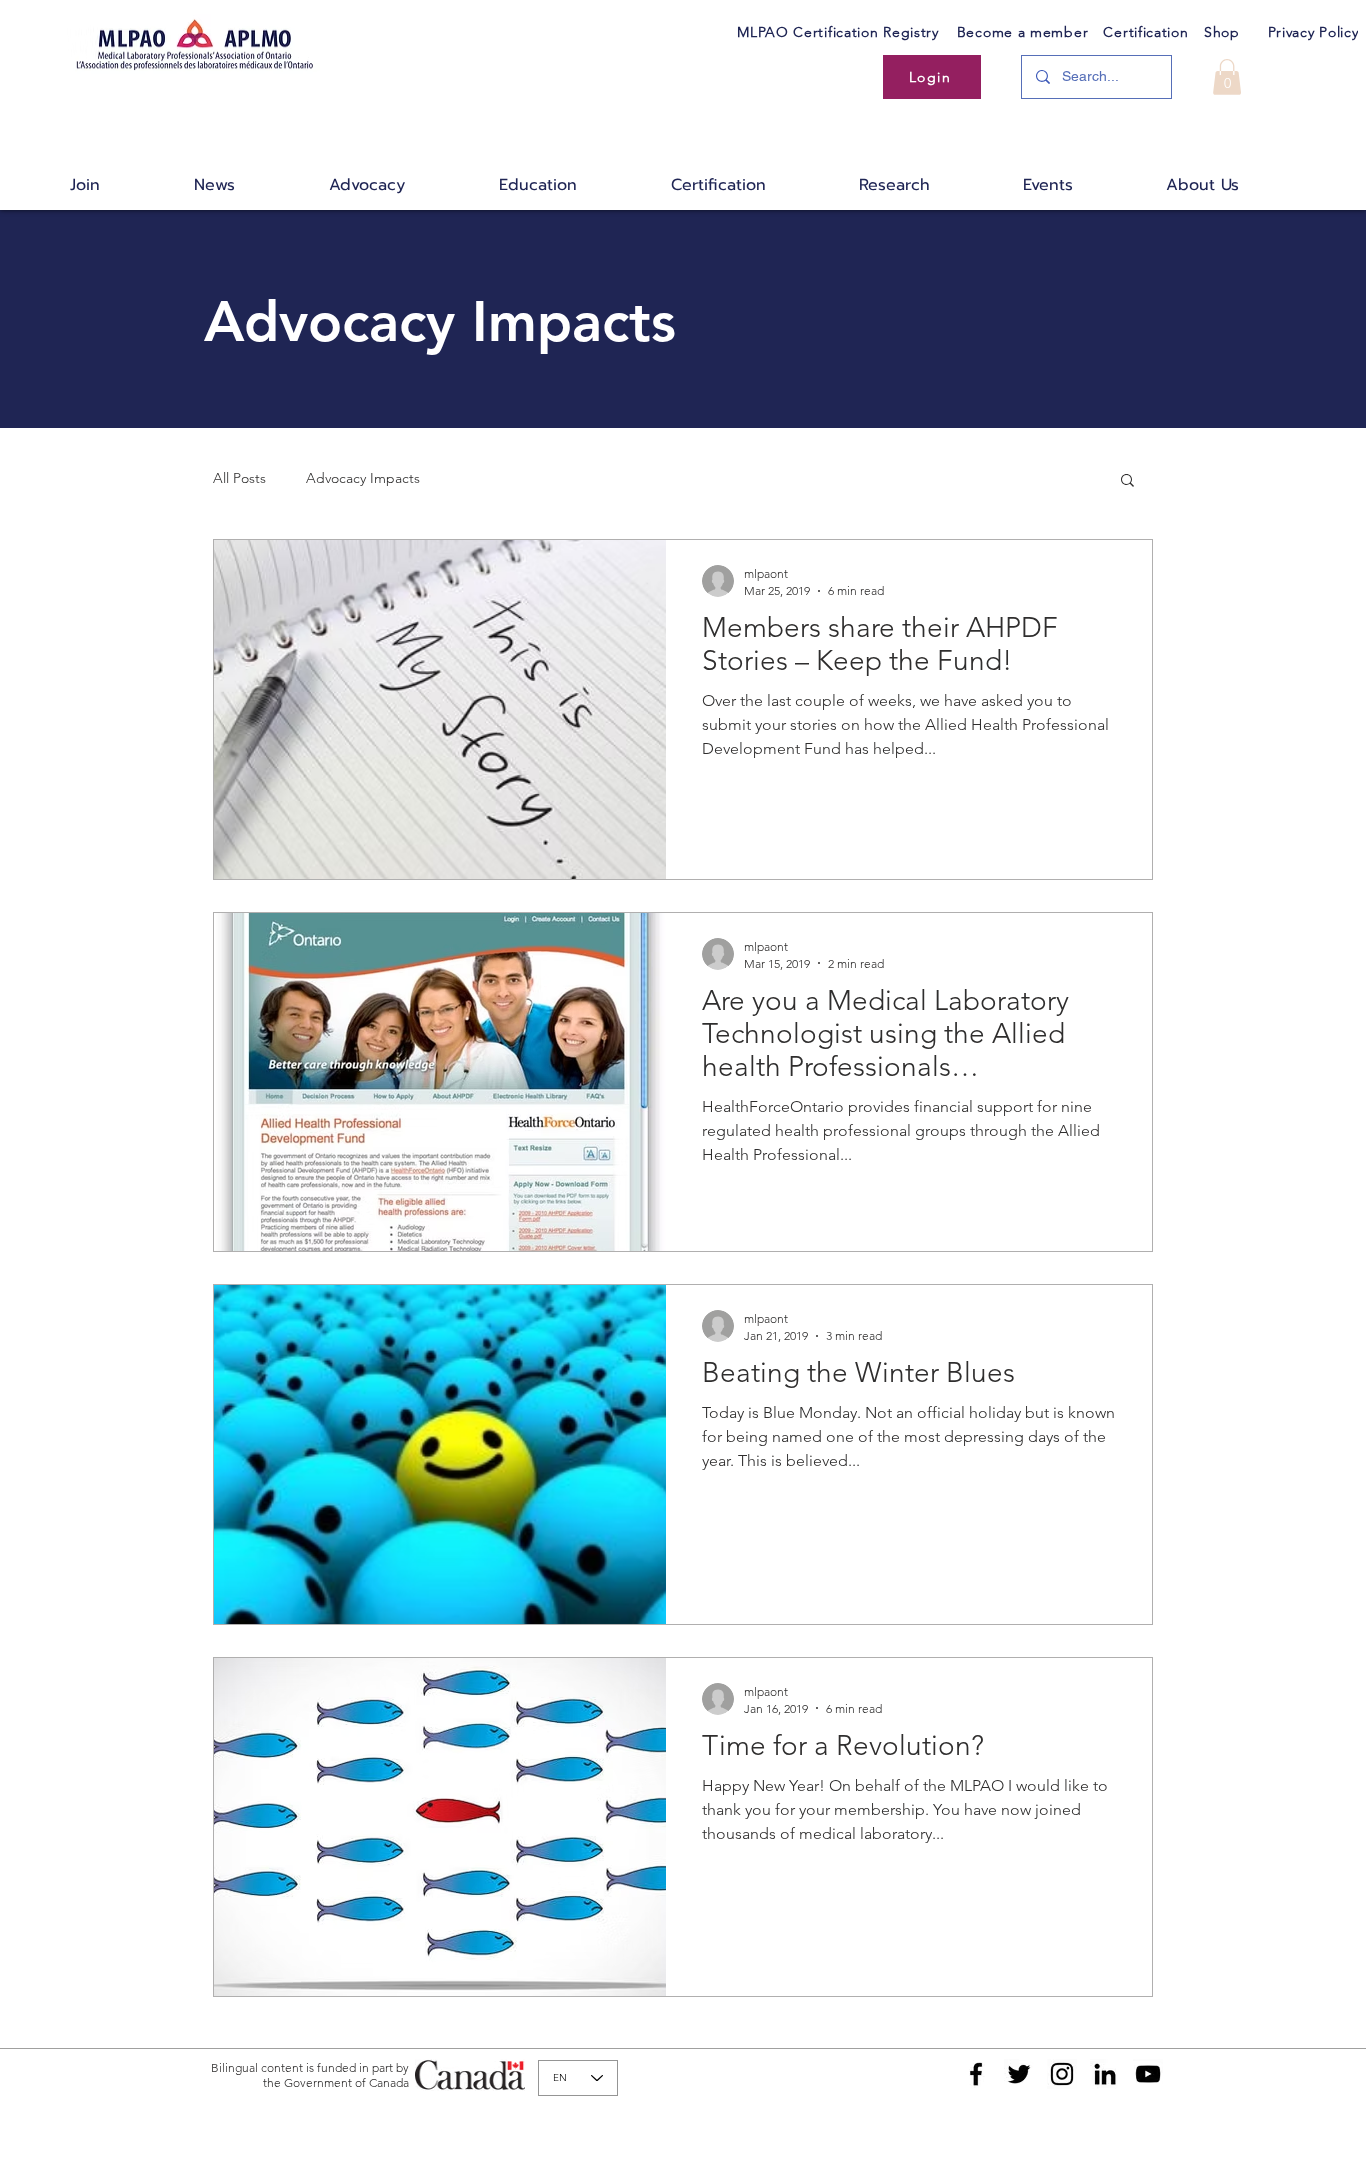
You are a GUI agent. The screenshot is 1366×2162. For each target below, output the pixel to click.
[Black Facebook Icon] (976, 2074)
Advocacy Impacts (363, 478)
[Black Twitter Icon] (1019, 2074)
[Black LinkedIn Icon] (1105, 2074)
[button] (1227, 77)
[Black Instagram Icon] (1062, 2074)
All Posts (239, 478)
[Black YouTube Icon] (1148, 2074)
